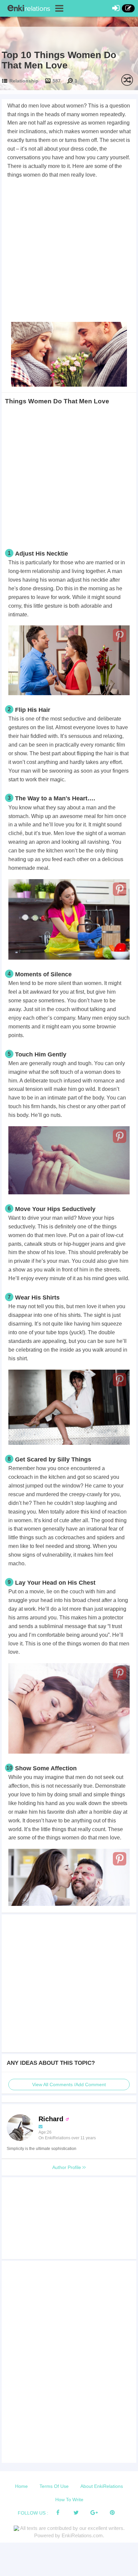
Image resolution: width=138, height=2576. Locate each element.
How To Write (69, 2500)
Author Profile (67, 2167)
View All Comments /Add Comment (69, 2085)
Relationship (24, 81)
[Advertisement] (69, 251)
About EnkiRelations (102, 2486)
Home (21, 2486)
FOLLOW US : (33, 2513)
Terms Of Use (54, 2486)
